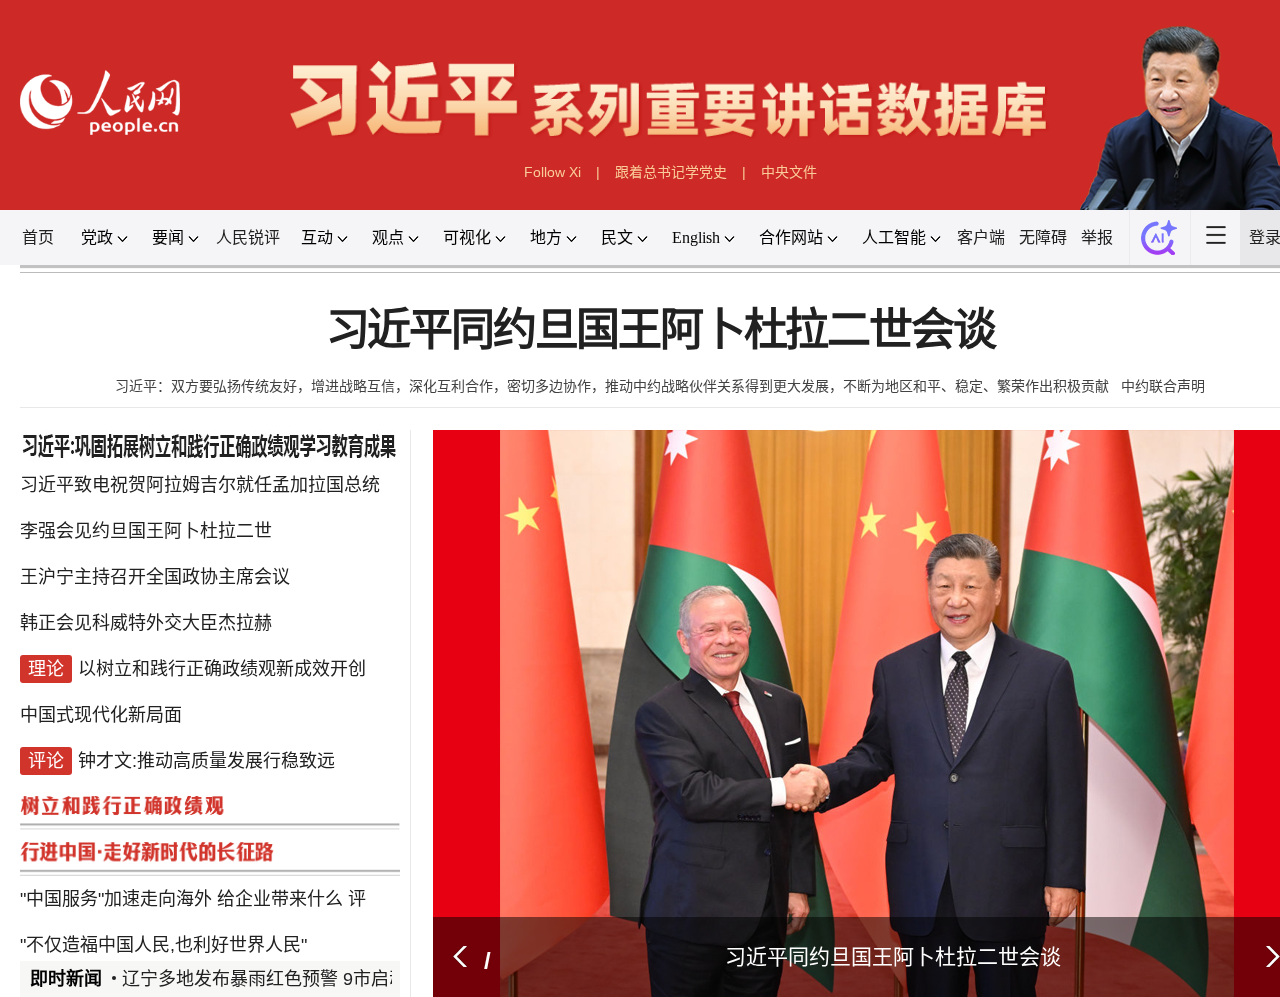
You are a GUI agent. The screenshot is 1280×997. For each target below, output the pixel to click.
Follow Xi (552, 172)
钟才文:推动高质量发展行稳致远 (206, 732)
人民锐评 (248, 237)
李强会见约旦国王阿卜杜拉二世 (146, 532)
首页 (38, 237)
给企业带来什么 (280, 852)
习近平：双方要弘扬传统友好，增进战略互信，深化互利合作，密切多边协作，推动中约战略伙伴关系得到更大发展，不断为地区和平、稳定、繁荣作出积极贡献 (612, 386)
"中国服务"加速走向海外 (116, 852)
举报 (1097, 237)
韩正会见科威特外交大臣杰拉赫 (146, 612)
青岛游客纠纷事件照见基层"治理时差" (250, 932)
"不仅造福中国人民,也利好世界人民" (163, 892)
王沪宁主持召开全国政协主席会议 (155, 572)
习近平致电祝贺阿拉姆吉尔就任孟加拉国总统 (200, 492)
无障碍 (1043, 237)
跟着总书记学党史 (671, 172)
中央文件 (789, 172)
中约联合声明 (1163, 386)
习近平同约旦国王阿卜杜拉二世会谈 (660, 330)
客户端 (981, 237)
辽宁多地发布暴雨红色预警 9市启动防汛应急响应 (318, 979)
